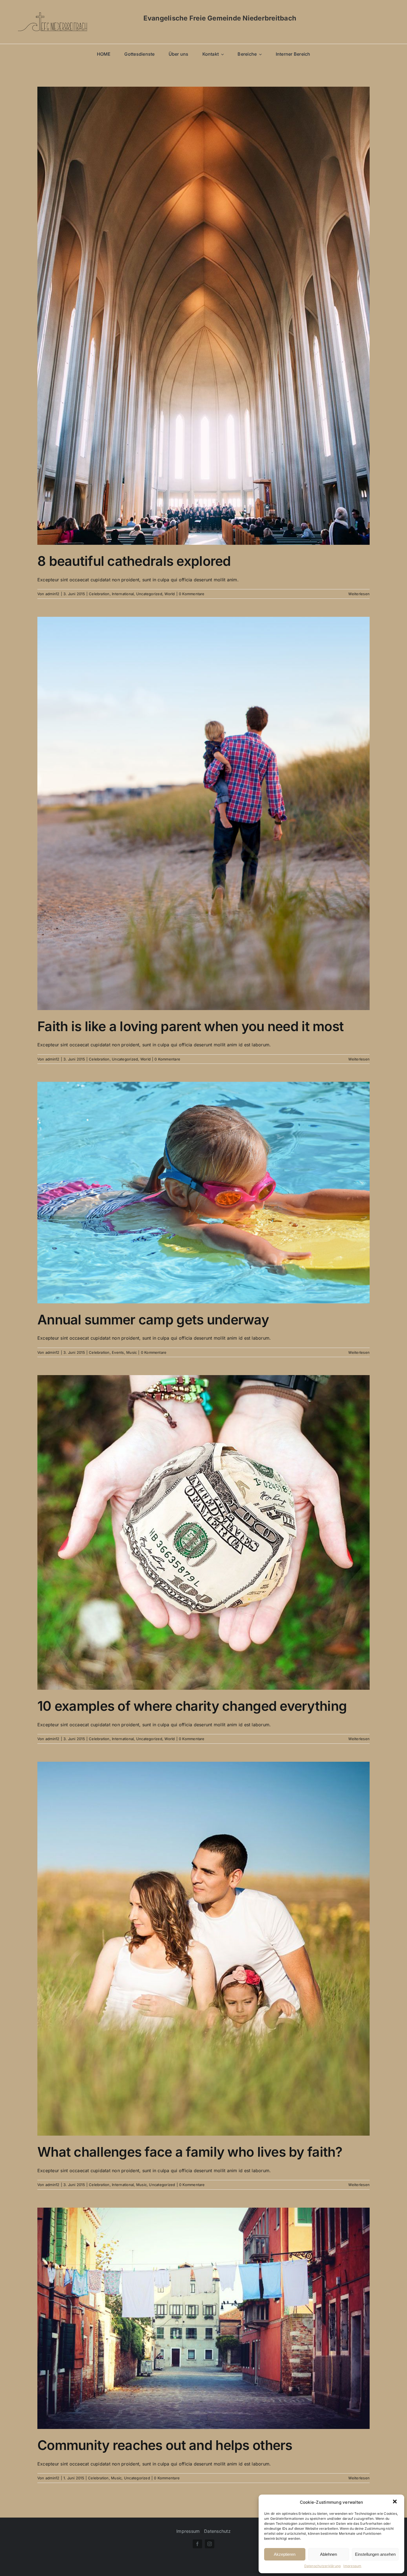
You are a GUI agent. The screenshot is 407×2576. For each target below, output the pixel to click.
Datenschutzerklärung (323, 2566)
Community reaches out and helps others (165, 2445)
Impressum (352, 2566)
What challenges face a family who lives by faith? (190, 2152)
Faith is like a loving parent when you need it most (190, 1026)
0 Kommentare (192, 594)
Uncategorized (149, 594)
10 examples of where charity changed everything (192, 1706)
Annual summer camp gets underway (153, 1320)
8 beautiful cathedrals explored (134, 561)
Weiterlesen (359, 594)
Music (132, 1352)
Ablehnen (329, 2554)
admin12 (52, 594)
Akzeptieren (285, 2554)
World (170, 594)
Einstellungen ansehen (375, 2554)
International (123, 594)
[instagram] (210, 2544)
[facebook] (197, 2544)
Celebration (99, 594)
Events (118, 1352)
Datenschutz (217, 2531)
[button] (395, 2502)
